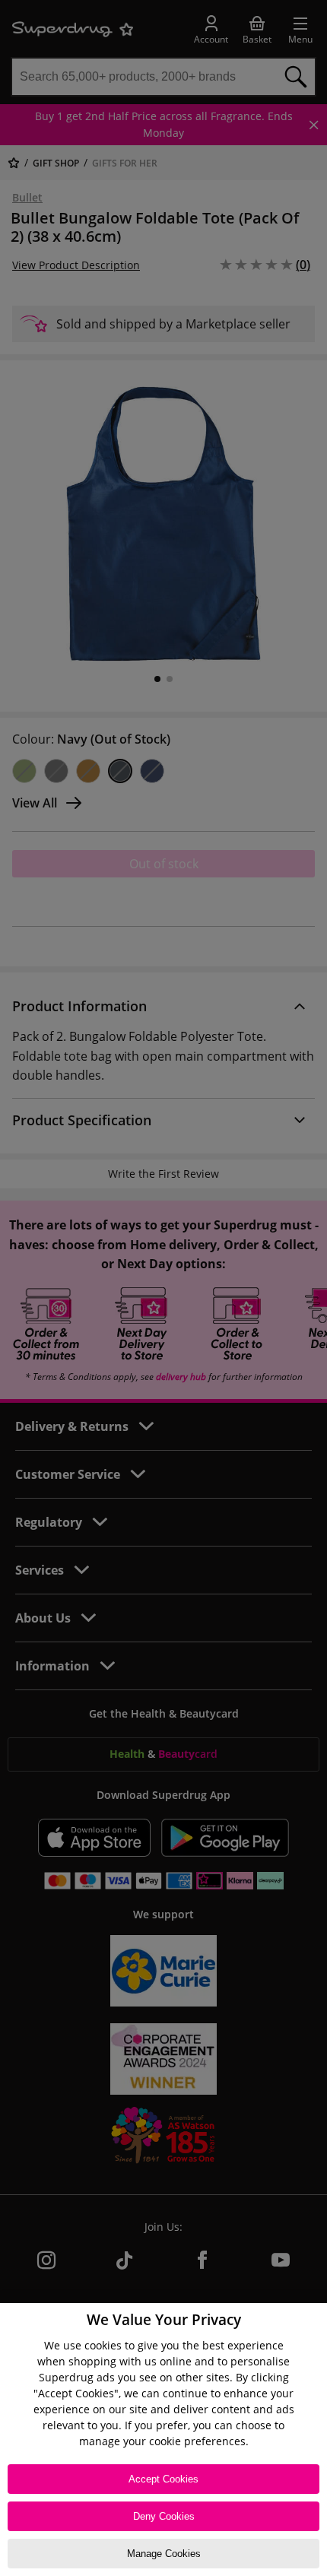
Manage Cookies (164, 2554)
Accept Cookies (163, 2479)
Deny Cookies (164, 2516)
